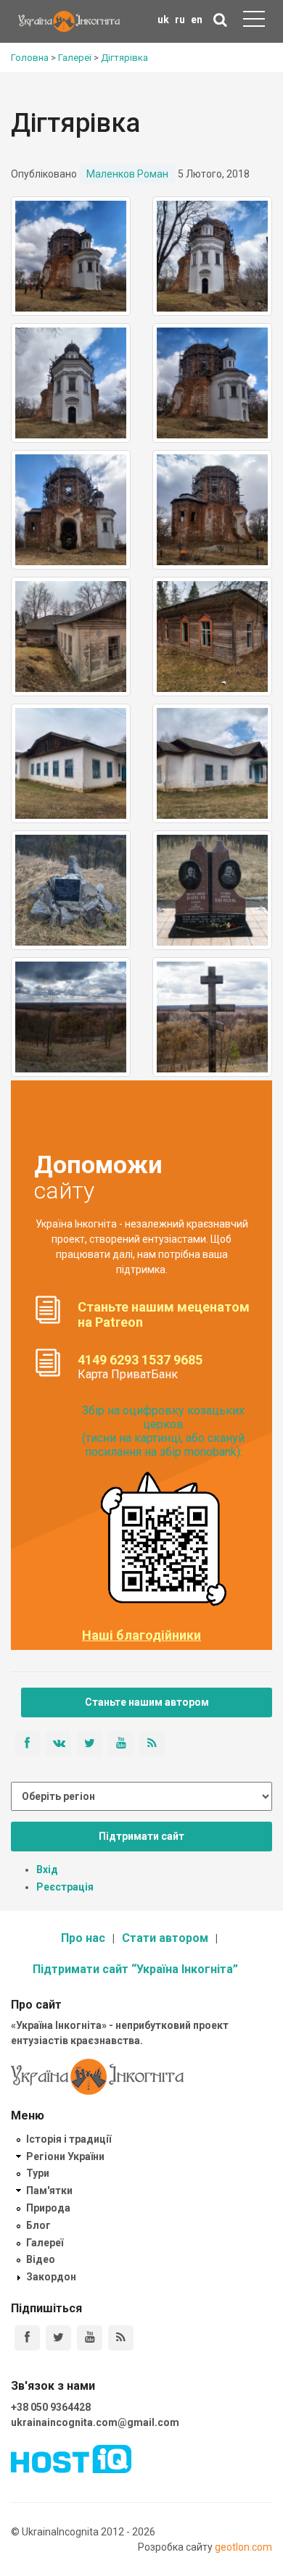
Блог (38, 2225)
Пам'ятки (49, 2191)
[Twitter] (58, 2338)
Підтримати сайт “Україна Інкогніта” (135, 1969)
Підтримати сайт (141, 1836)
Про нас (83, 1938)
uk (163, 20)
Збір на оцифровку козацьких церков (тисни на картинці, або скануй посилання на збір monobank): (163, 1431)
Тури (38, 2173)
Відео (41, 2259)
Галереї (45, 2243)
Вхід (47, 1870)
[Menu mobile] (254, 22)
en (197, 20)
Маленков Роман (127, 174)
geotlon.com (243, 2547)
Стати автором (165, 1938)
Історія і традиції (69, 2139)
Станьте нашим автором (147, 1702)
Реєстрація (65, 1887)
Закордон (51, 2277)
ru (180, 20)
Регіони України (65, 2156)
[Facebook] (27, 2338)
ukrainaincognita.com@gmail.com (95, 2422)
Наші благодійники (141, 1635)
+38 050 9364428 (51, 2407)
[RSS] (121, 2338)
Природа (48, 2208)
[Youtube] (90, 2338)
